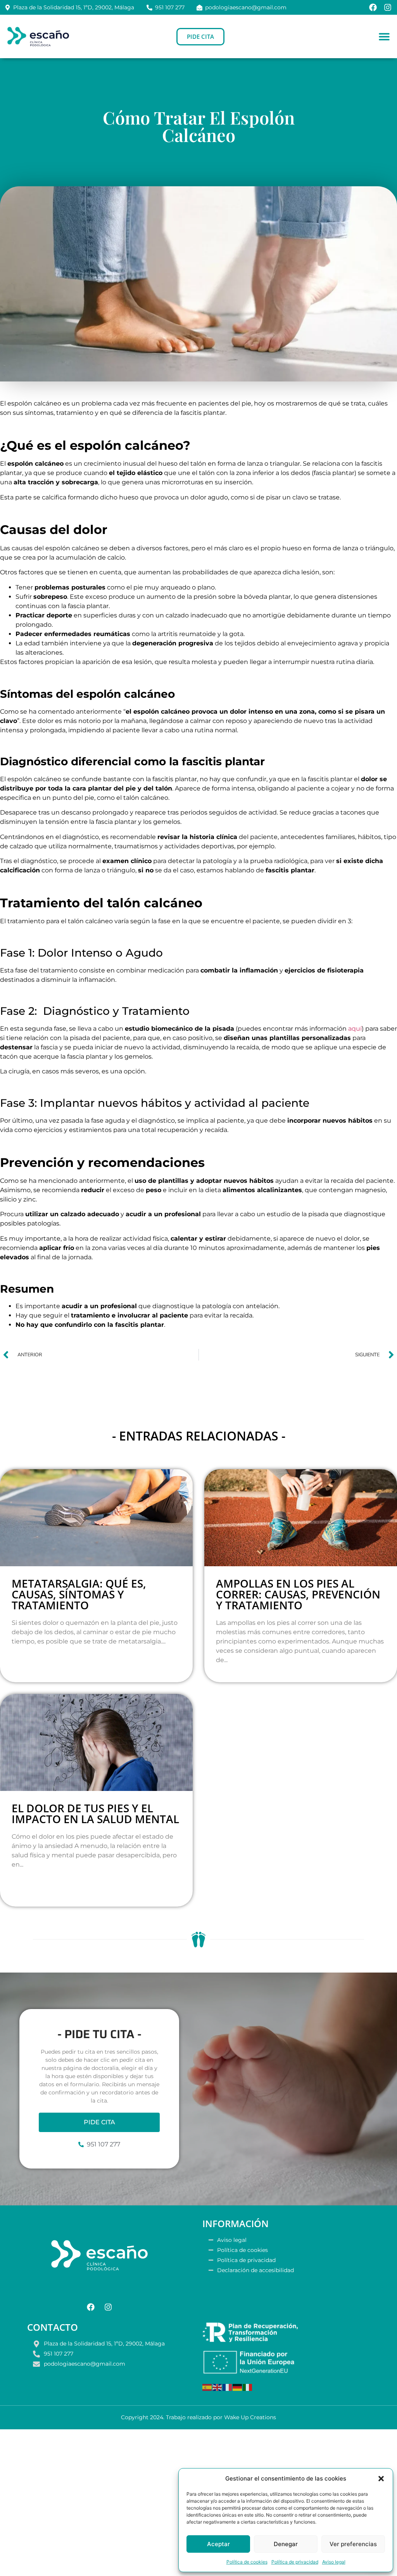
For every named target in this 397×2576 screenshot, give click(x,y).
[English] (217, 2387)
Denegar (286, 2544)
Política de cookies (247, 2562)
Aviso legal (334, 2562)
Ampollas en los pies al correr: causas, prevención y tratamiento (298, 1594)
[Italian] (248, 2387)
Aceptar (218, 2544)
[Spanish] (207, 2387)
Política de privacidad (295, 2562)
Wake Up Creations (250, 2417)
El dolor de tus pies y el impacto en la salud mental (95, 1813)
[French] (228, 2387)
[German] (238, 2387)
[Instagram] (388, 7)
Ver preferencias (353, 2544)
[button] (381, 2479)
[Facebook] (373, 7)
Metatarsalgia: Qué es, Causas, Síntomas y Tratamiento (79, 1594)
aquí (355, 1029)
